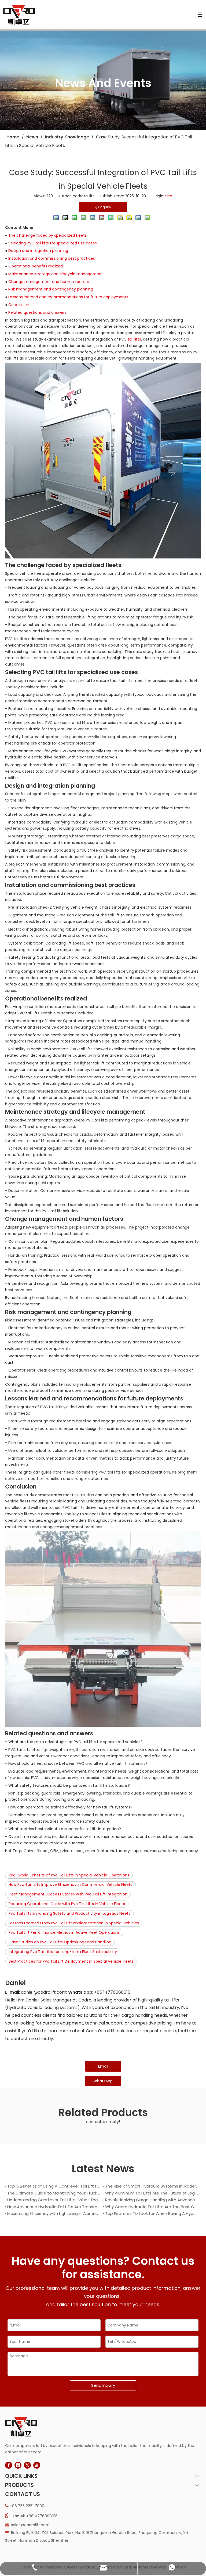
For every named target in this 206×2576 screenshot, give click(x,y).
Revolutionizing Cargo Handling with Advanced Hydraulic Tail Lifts (152, 2200)
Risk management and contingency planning (51, 289)
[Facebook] (9, 2465)
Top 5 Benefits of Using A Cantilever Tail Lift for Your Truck (54, 2186)
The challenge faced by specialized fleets (47, 235)
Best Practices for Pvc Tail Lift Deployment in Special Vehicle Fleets (71, 1961)
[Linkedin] (18, 2465)
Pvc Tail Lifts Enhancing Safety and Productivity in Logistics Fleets (69, 1913)
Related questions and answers (37, 312)
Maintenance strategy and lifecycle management (56, 274)
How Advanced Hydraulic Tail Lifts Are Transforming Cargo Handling (54, 2207)
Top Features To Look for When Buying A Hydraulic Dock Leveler (152, 2213)
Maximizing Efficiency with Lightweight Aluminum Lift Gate (54, 2213)
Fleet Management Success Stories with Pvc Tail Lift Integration (68, 1894)
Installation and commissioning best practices (52, 258)
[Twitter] (27, 2465)
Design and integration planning (38, 251)
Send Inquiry (103, 2385)
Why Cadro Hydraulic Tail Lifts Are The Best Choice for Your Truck (152, 2207)
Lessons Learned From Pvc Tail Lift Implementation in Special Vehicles (74, 1923)
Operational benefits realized (36, 266)
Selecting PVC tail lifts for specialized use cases (53, 243)
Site (169, 196)
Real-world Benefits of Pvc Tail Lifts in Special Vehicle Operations (69, 1875)
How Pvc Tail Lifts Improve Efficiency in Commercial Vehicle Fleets (70, 1884)
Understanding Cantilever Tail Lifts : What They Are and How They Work (54, 2200)
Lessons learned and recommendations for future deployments (68, 297)
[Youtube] (37, 2465)
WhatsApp (103, 2081)
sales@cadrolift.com (30, 2525)
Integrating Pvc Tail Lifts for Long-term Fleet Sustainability (63, 1952)
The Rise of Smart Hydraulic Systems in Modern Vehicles (152, 2186)
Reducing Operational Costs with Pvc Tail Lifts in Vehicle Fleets (67, 1904)
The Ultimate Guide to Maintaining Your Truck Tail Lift (54, 2193)
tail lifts (134, 339)
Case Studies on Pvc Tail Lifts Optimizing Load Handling (60, 1942)
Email (103, 2066)
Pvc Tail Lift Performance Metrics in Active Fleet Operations (64, 1932)
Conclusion (19, 305)
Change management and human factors (49, 282)
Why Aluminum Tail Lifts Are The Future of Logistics (152, 2193)
